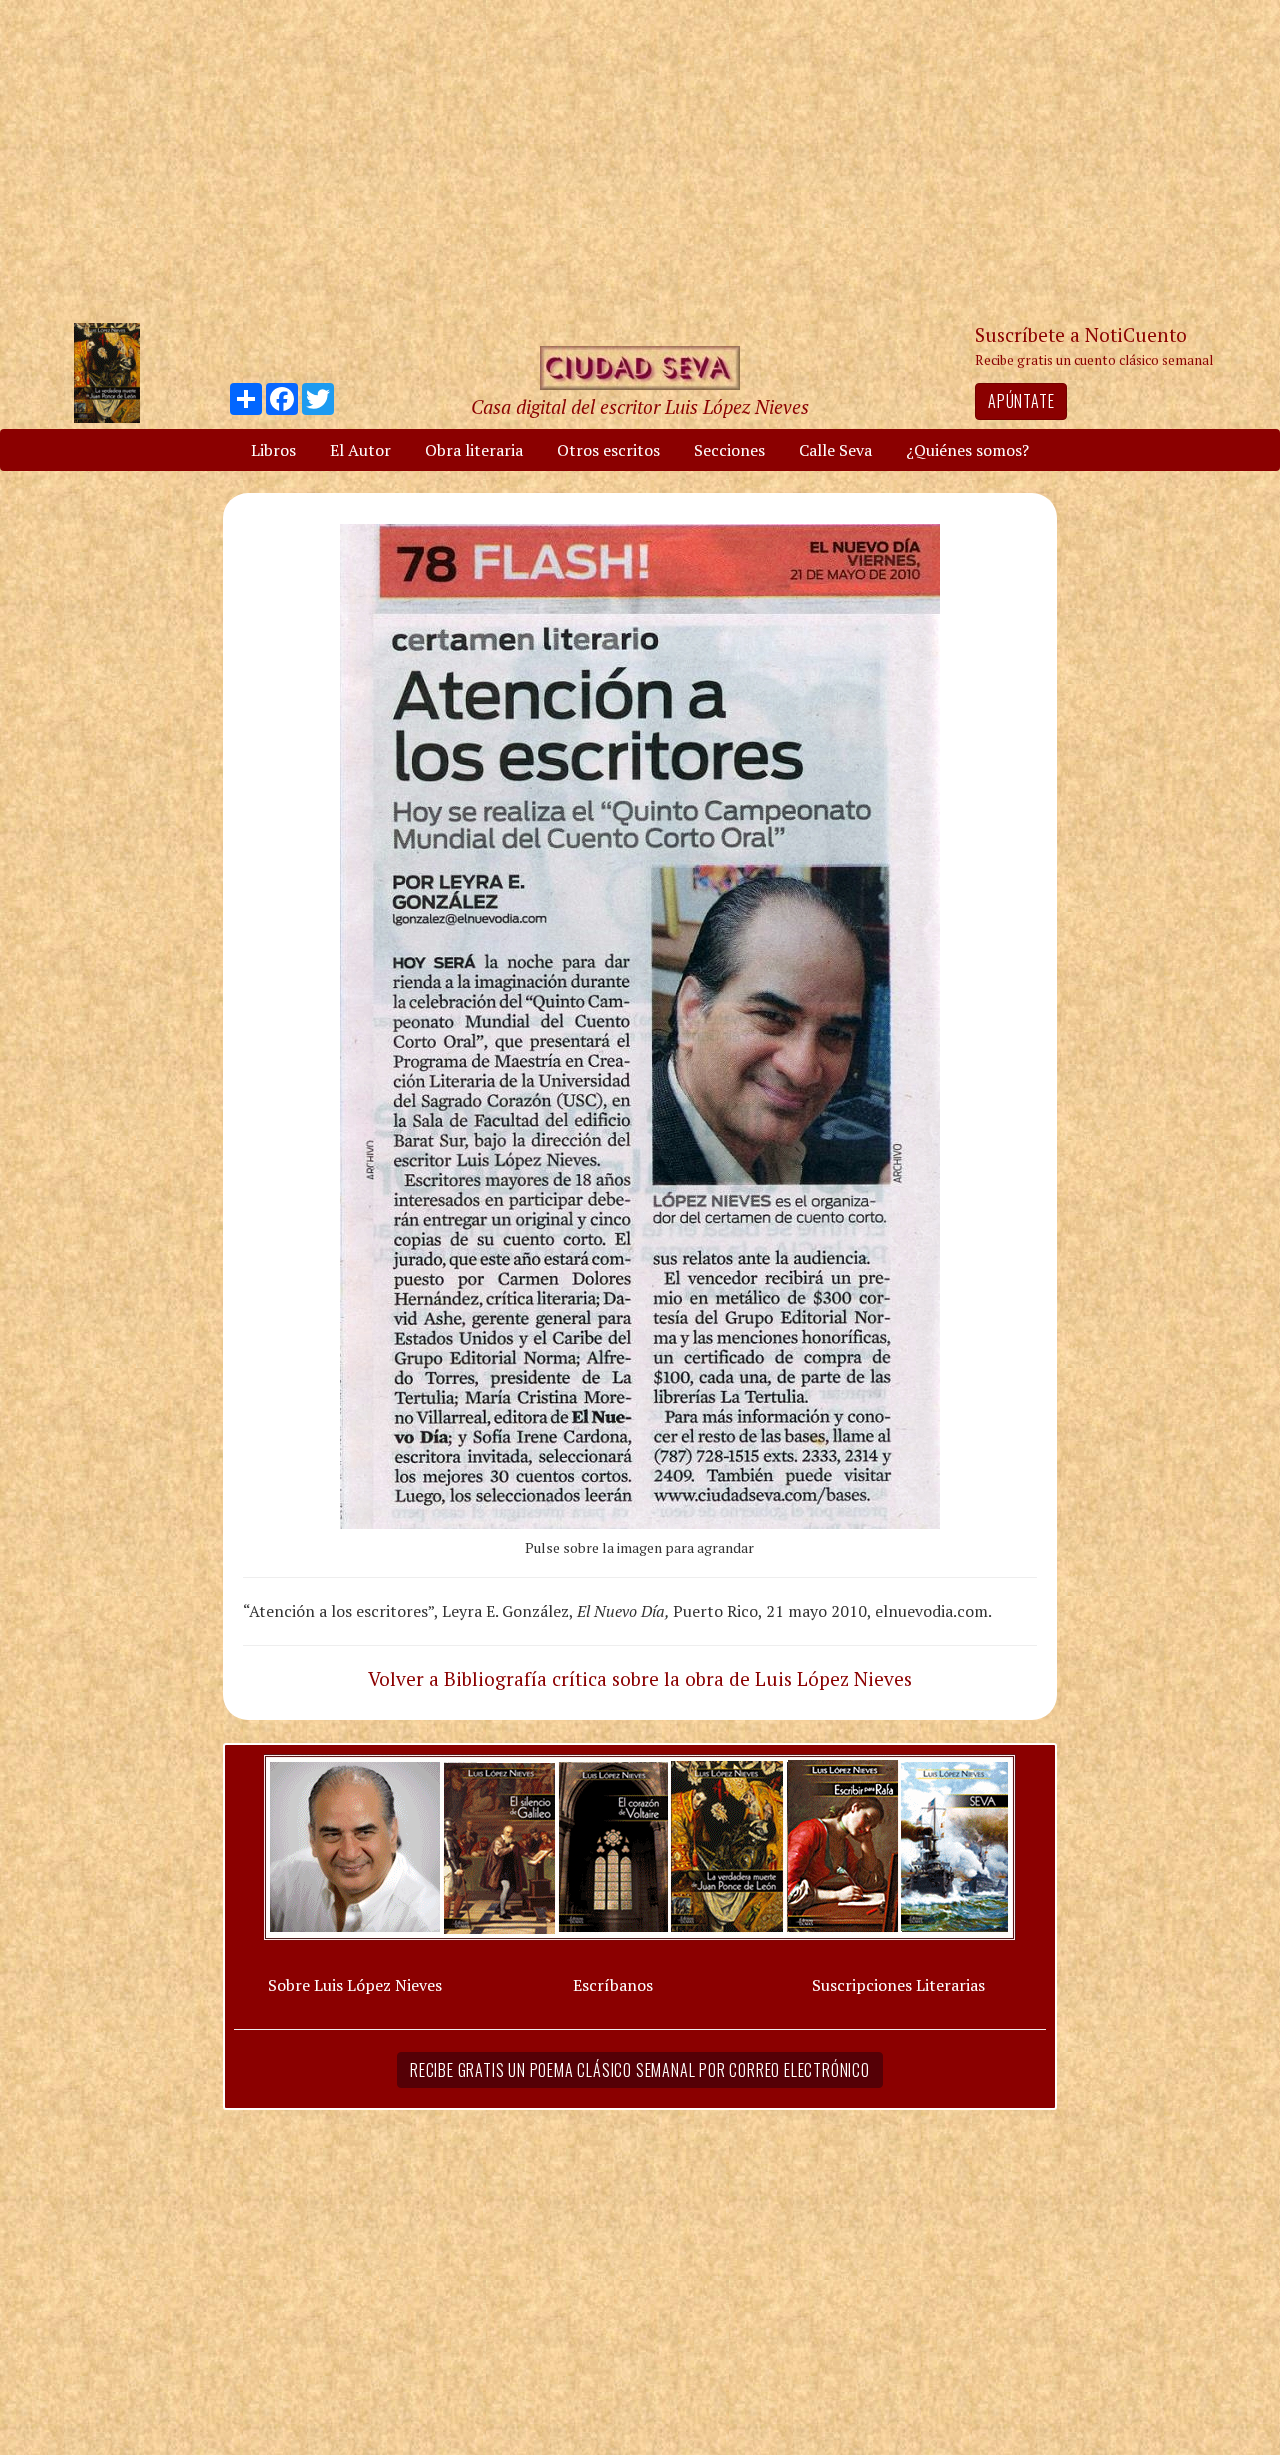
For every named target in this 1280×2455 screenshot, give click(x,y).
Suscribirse (537, 1380)
